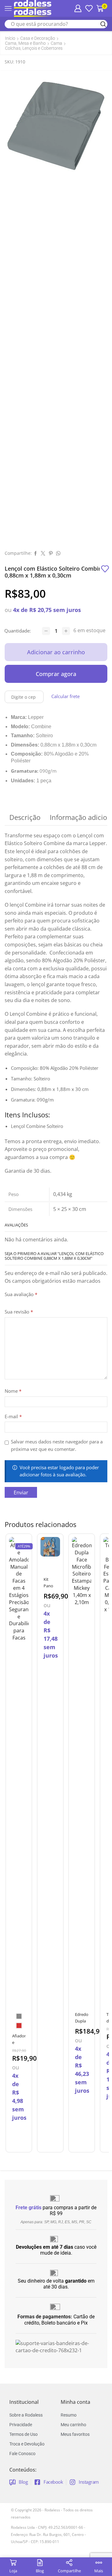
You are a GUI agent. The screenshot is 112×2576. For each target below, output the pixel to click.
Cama (56, 43)
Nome (13, 1391)
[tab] (25, 817)
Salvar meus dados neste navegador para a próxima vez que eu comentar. (57, 1445)
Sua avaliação (21, 1294)
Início (10, 38)
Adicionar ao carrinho (56, 652)
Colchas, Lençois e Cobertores (34, 48)
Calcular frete (65, 696)
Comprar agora (56, 674)
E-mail (13, 1416)
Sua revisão (19, 1312)
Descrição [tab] (25, 817)
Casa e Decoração (38, 38)
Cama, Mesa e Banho (25, 43)
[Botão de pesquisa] (103, 24)
